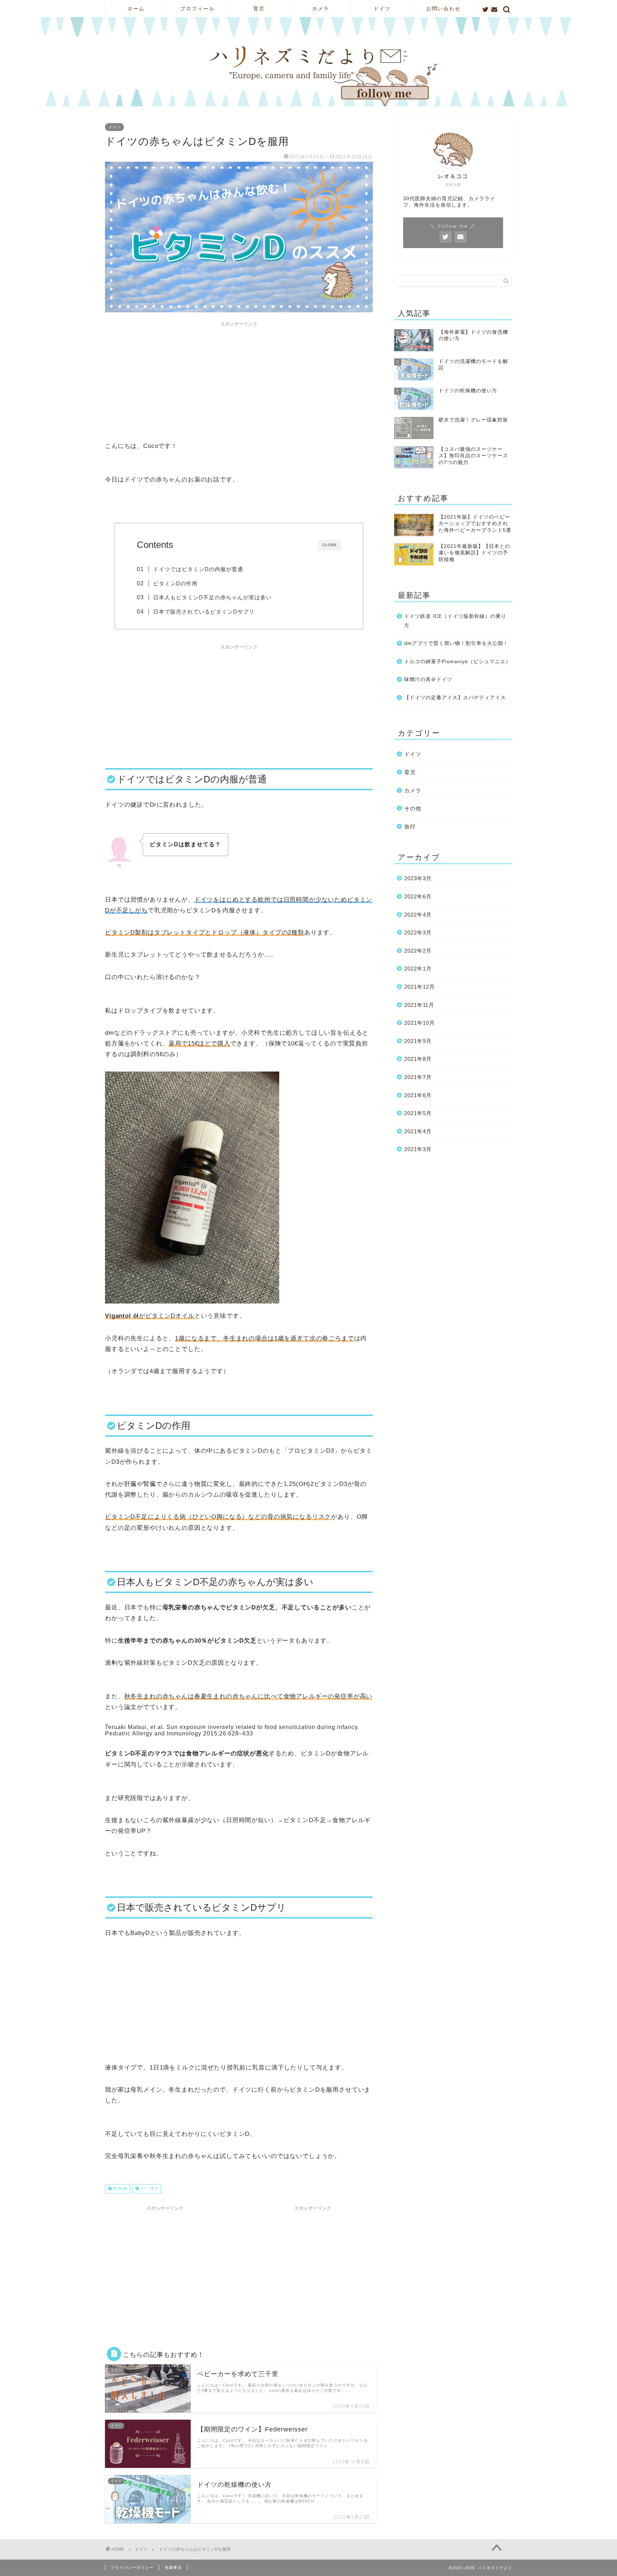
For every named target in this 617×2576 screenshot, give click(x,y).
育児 (259, 9)
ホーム (136, 9)
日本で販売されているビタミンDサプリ (204, 612)
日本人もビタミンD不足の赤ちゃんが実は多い (212, 597)
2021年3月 (418, 1149)
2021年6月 (418, 1095)
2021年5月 (418, 1113)
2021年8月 (418, 1059)
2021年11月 (419, 1005)
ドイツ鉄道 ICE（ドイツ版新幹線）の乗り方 (455, 621)
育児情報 (119, 2189)
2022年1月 (418, 969)
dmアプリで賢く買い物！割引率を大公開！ (456, 643)
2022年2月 (418, 951)
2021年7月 (418, 1077)
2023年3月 (418, 878)
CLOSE (330, 545)
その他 (413, 808)
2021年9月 (418, 1041)
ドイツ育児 (148, 2189)
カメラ (321, 9)
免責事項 (173, 2567)
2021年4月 (418, 1131)
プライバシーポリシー (132, 2567)
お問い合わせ (443, 9)
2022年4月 (418, 915)
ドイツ (382, 9)
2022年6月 (418, 896)
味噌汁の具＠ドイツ (428, 679)
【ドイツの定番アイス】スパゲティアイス (455, 698)
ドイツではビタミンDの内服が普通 (198, 569)
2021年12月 (420, 987)
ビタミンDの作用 (175, 583)
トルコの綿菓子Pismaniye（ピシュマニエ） (458, 662)
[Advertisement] (239, 380)
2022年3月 (418, 932)
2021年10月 (420, 1023)
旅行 (410, 826)
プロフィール (197, 9)
